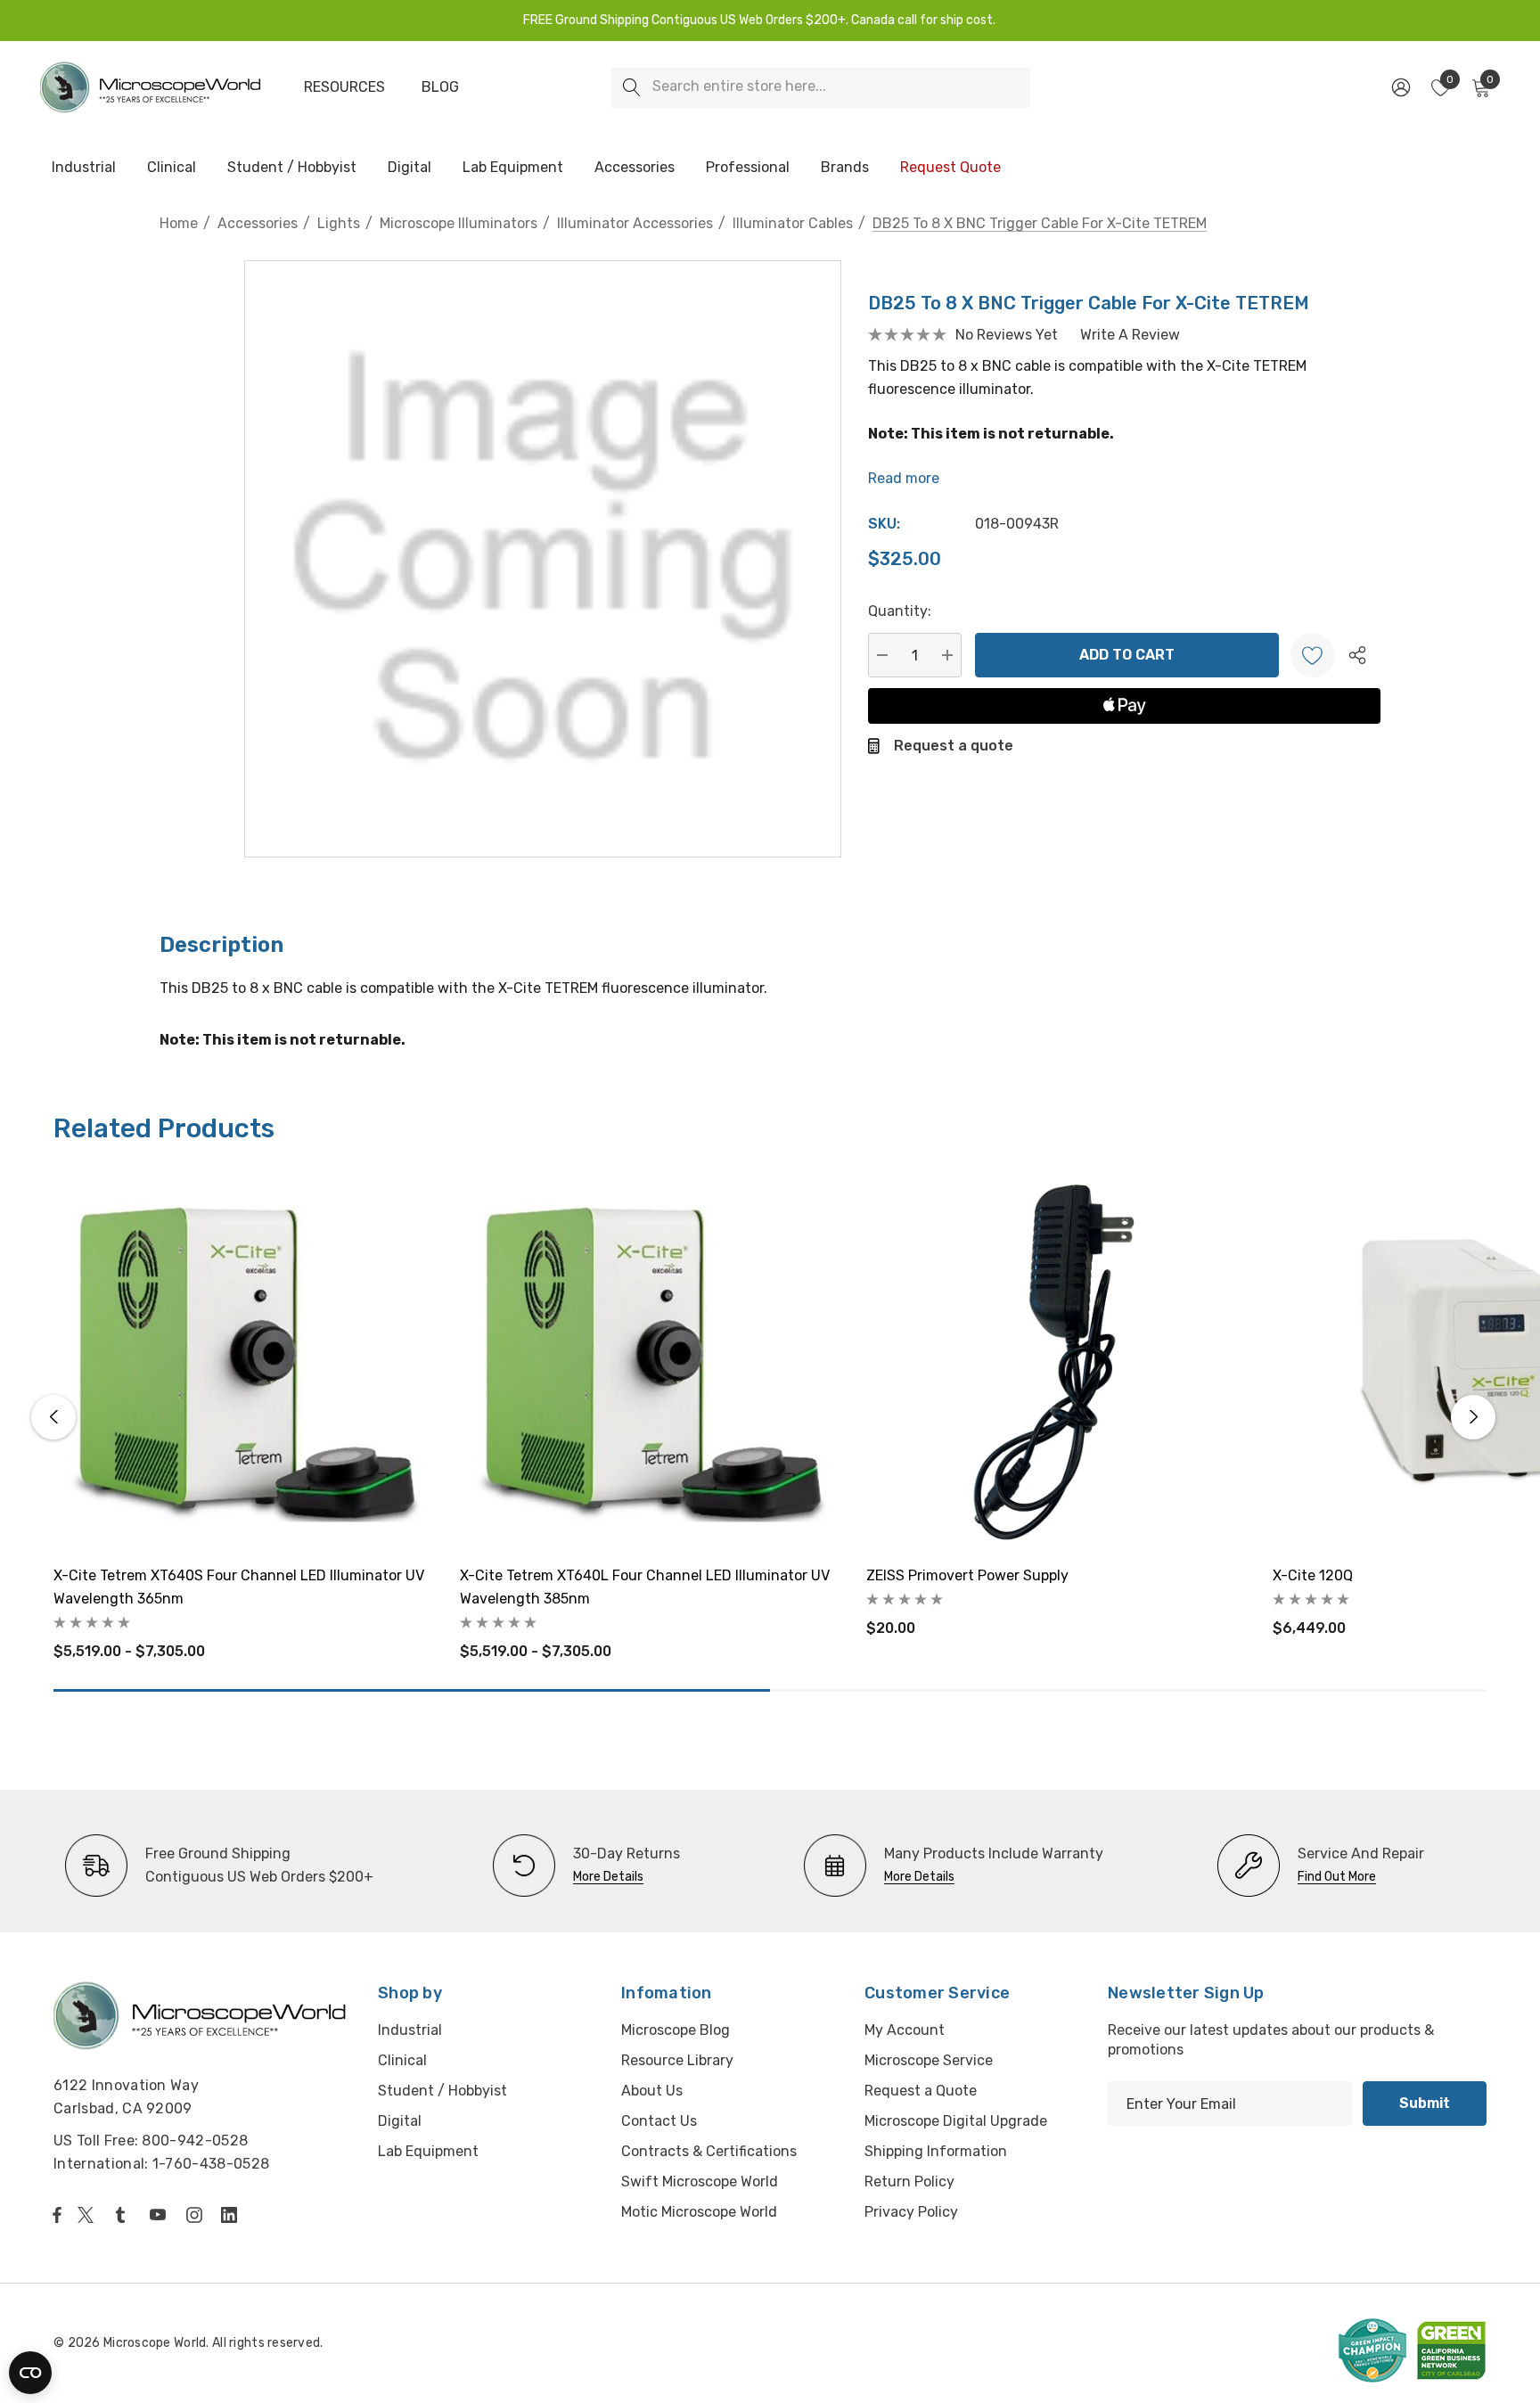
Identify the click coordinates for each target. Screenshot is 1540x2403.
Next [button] (1473, 1417)
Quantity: (900, 611)
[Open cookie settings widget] (30, 2373)
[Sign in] (1400, 87)
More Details (608, 1877)
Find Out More (1337, 1877)
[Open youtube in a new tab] (161, 2215)
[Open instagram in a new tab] (197, 2215)
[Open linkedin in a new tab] (233, 2215)
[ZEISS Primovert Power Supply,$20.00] (1056, 1361)
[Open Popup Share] (1357, 655)
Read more (904, 478)
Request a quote (954, 746)
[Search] (631, 88)
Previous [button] (53, 1417)
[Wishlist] (1313, 655)
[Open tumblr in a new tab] (124, 2215)
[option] (219, 1866)
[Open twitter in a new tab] (88, 2215)
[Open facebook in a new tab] (57, 2215)
